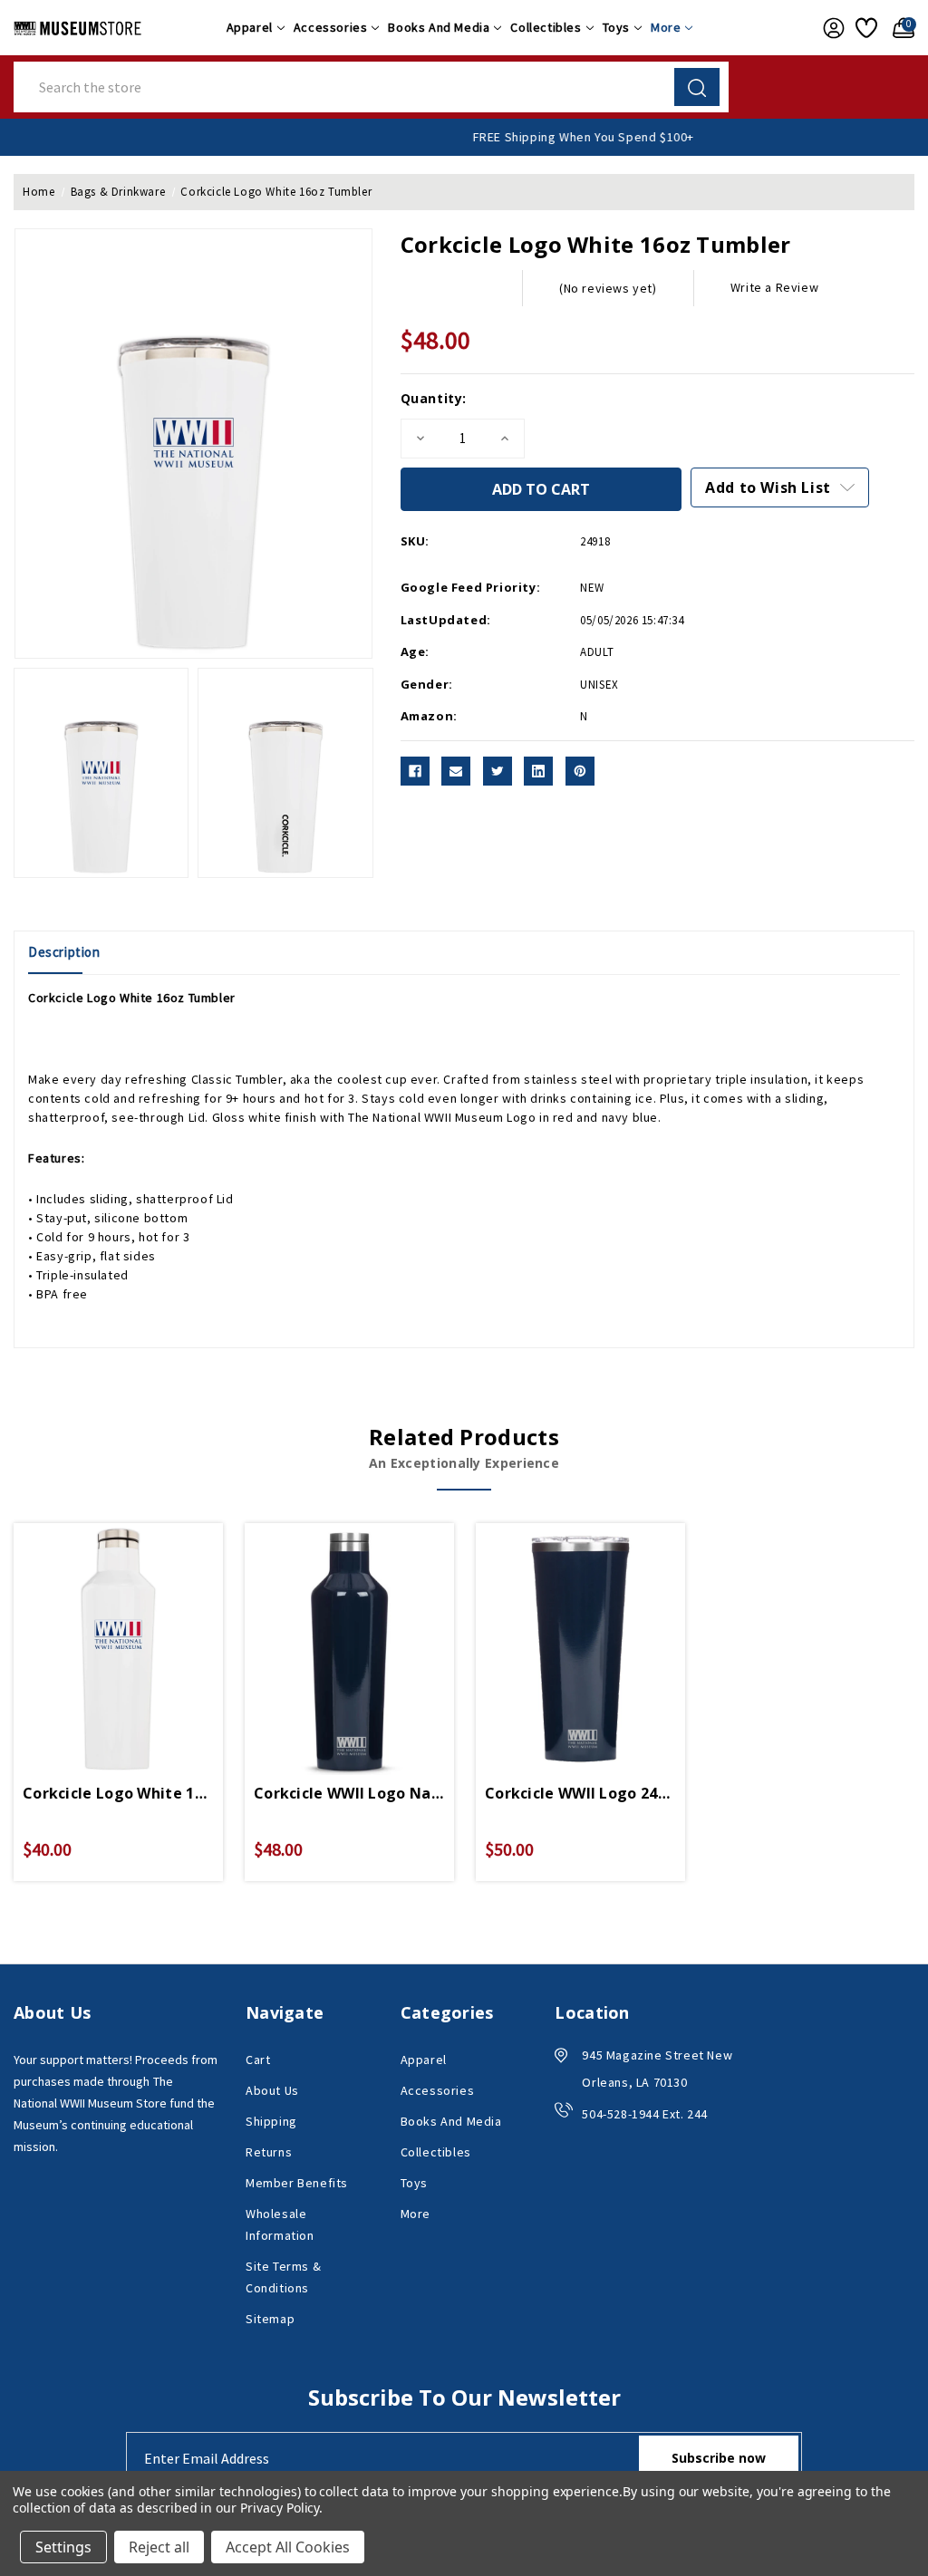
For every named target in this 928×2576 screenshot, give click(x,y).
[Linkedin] (538, 771)
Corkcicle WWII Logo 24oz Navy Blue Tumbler (580, 1793)
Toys (616, 27)
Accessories (331, 27)
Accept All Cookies (288, 2547)
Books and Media (439, 27)
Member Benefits (297, 2183)
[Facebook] (415, 771)
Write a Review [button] (774, 287)
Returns (269, 2152)
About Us (272, 2090)
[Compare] (140, 1628)
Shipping (271, 2121)
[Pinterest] (580, 771)
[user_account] (830, 28)
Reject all (159, 2547)
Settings (63, 2547)
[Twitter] (498, 771)
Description (64, 952)
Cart (258, 2060)
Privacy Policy (280, 2508)
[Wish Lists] (865, 28)
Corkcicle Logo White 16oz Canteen (118, 1793)
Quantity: (434, 398)
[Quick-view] (97, 1628)
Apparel (250, 27)
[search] (697, 87)
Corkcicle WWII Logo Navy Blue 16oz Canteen (349, 1793)
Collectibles (546, 27)
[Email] (456, 771)
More (666, 27)
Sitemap (270, 2319)
